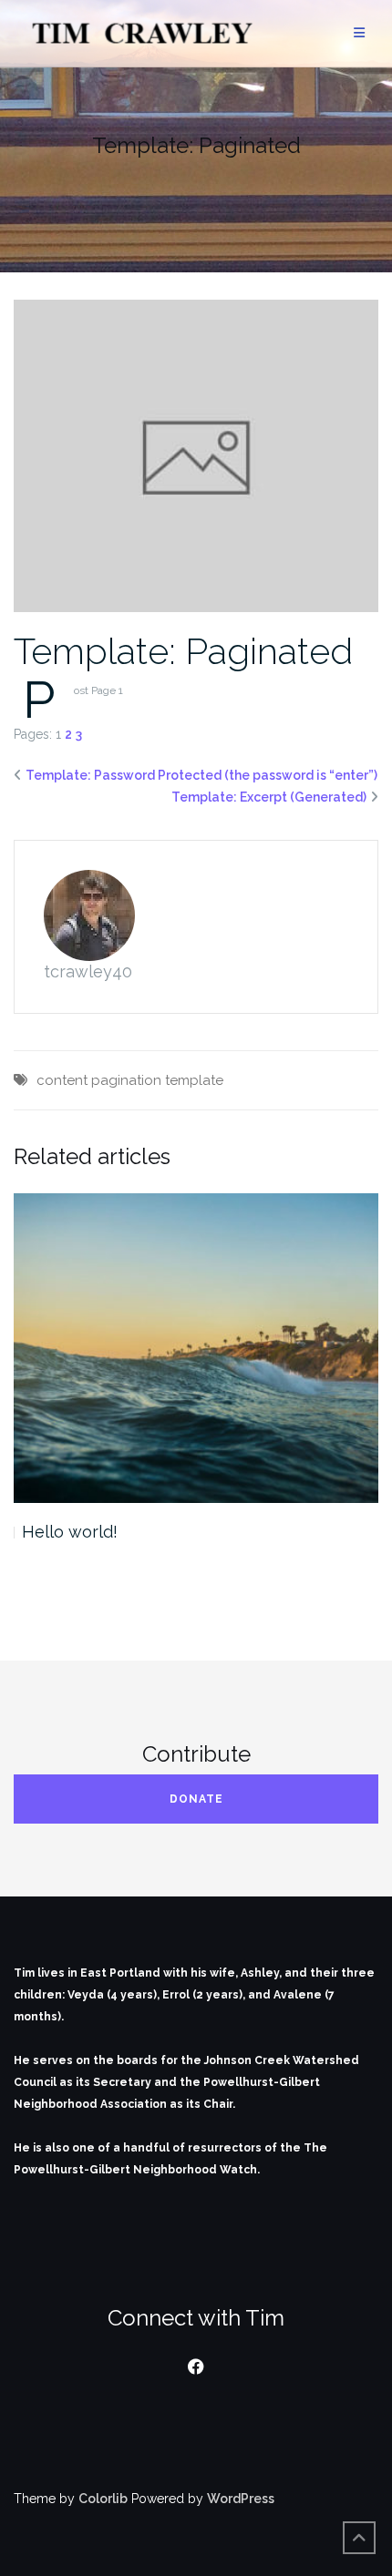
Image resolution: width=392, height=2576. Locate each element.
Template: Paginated (183, 651)
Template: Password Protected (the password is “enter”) (201, 775)
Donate (196, 1799)
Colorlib (103, 2499)
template (194, 1080)
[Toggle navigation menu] (359, 33)
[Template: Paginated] (196, 455)
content (62, 1080)
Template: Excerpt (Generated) (269, 797)
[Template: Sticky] (196, 1348)
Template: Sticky (87, 1532)
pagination (126, 1080)
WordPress (241, 2499)
